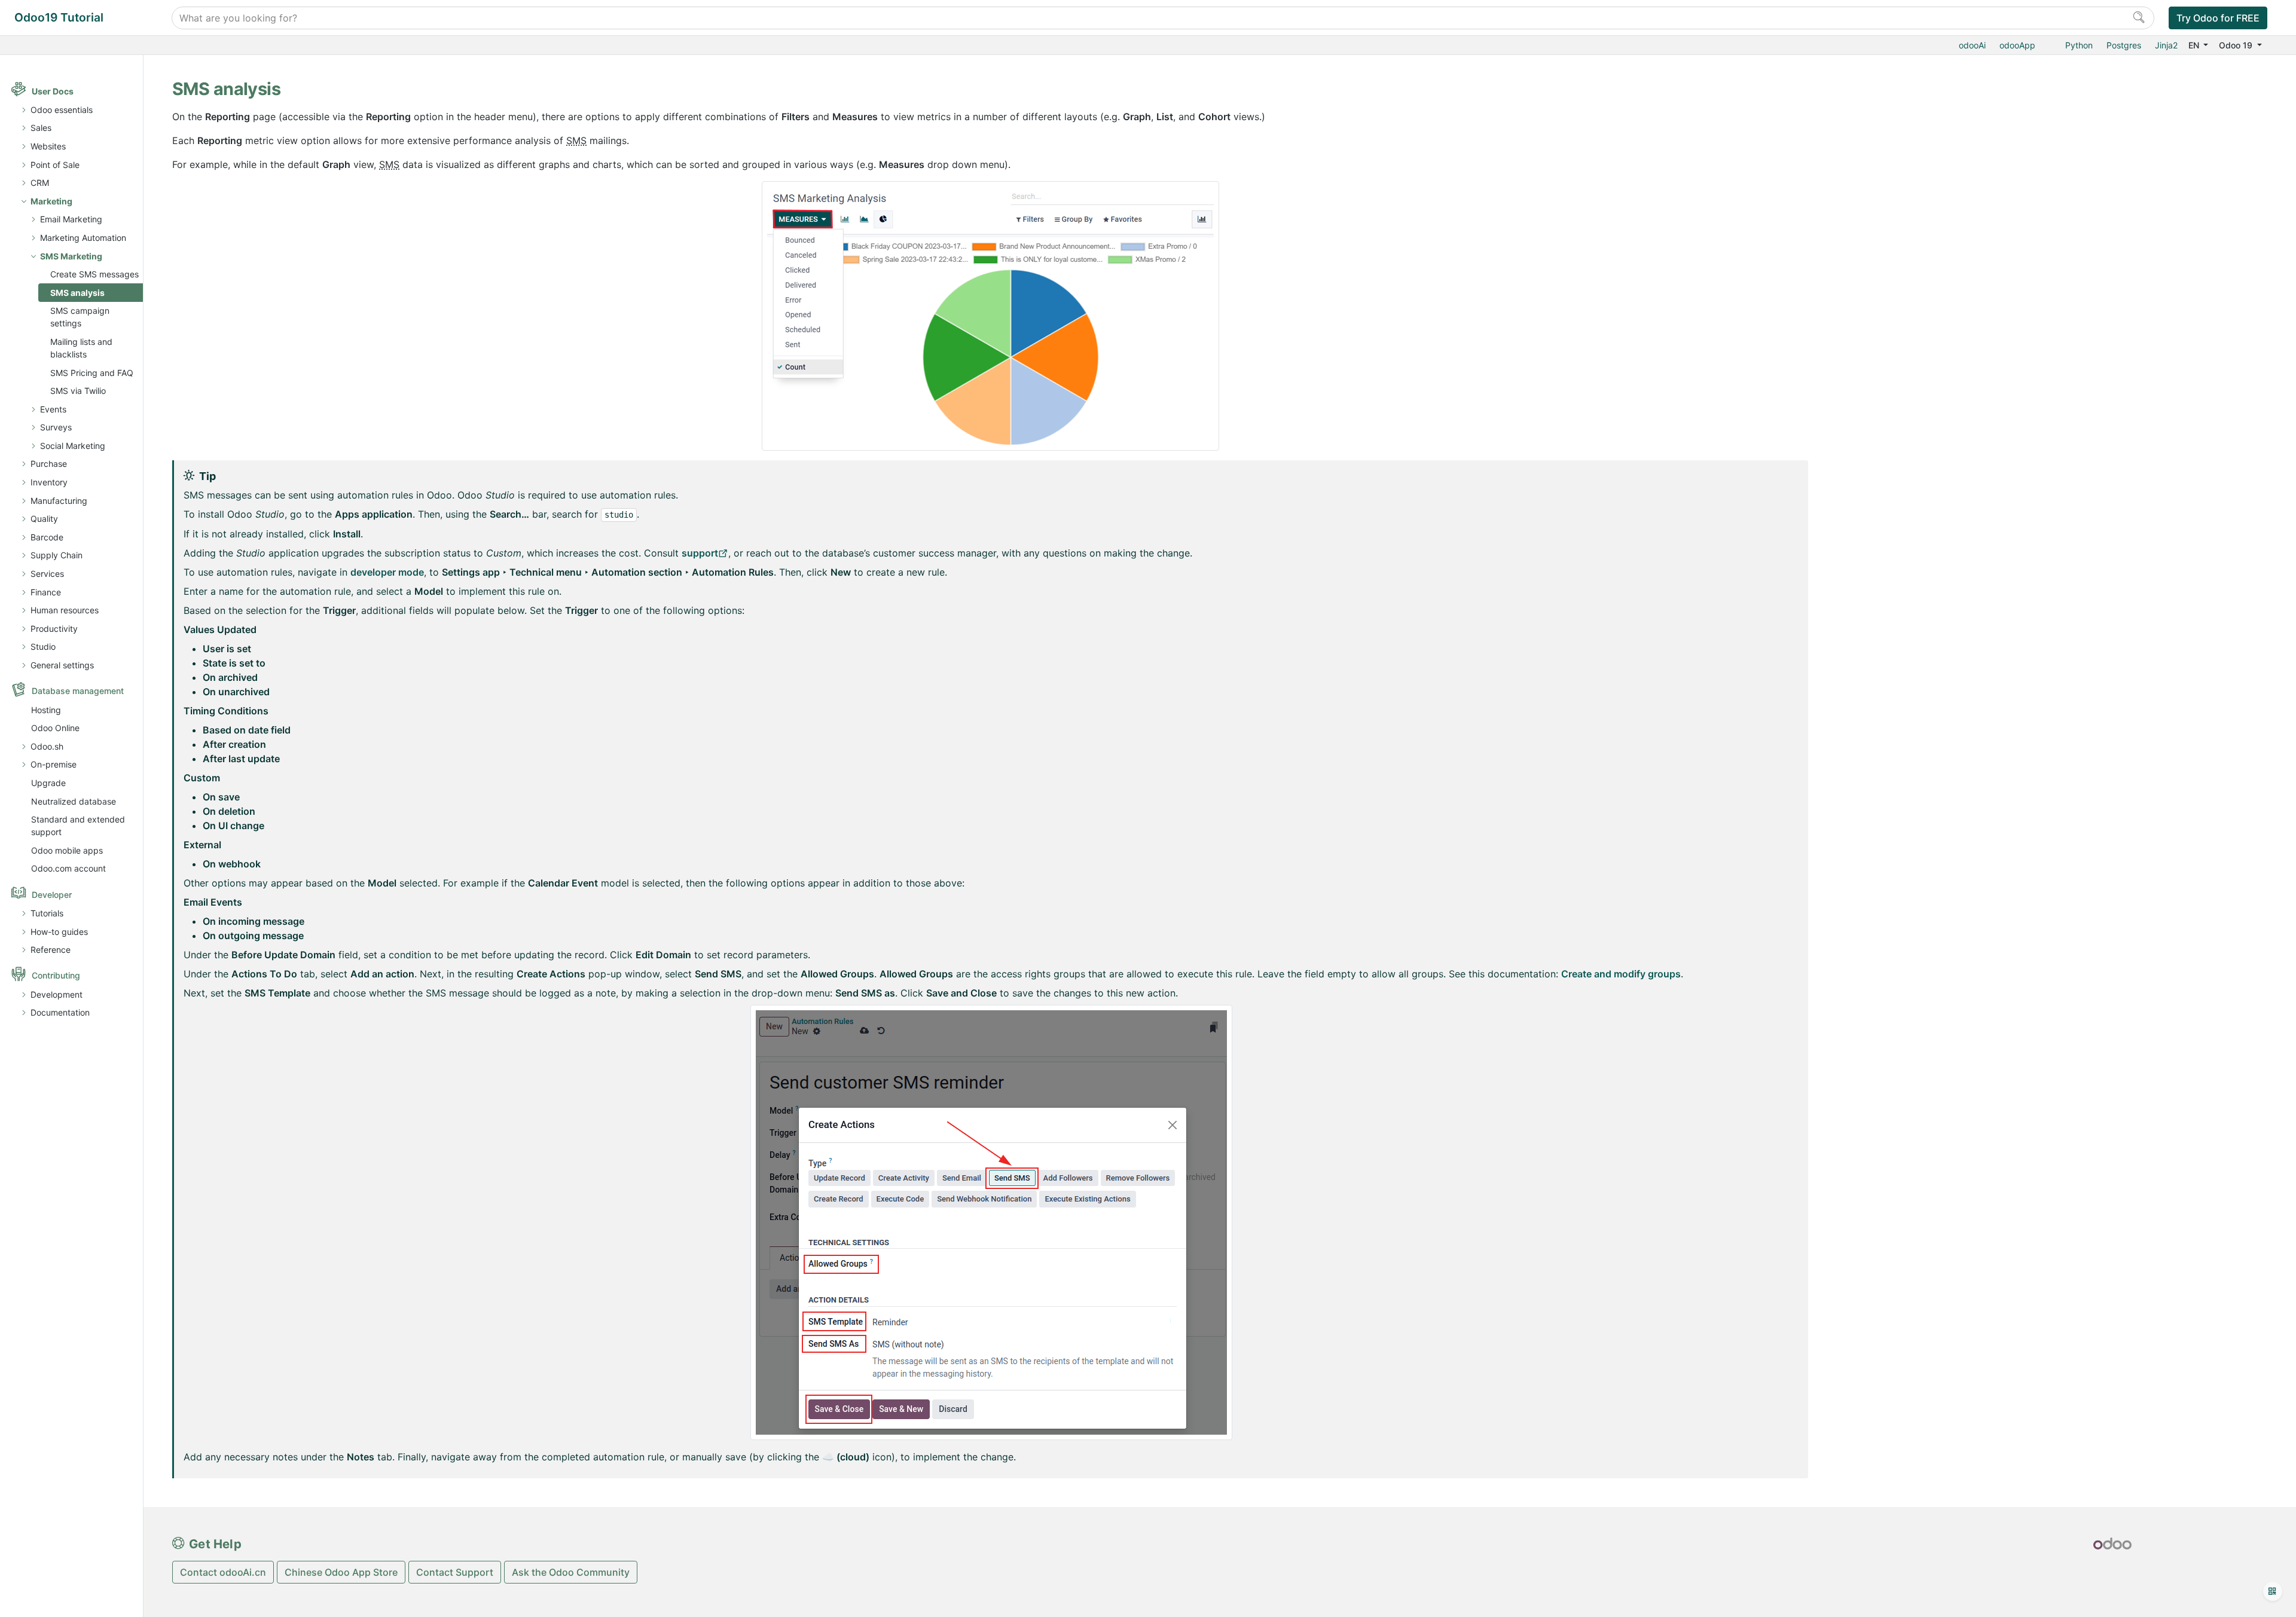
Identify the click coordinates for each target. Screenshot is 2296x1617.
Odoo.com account (68, 868)
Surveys (56, 427)
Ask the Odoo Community (571, 1572)
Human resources (65, 610)
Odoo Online (55, 728)
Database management (78, 691)
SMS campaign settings (80, 317)
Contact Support (455, 1572)
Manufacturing (59, 501)
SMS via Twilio (78, 391)
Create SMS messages (94, 274)
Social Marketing (73, 446)
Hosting (46, 710)
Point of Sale (55, 165)
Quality (44, 519)
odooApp (2017, 45)
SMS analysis (77, 293)
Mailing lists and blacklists (81, 348)
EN (2195, 45)
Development (57, 994)
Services (47, 574)
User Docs (53, 91)
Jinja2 (2166, 45)
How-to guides (59, 932)
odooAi (1972, 45)
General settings (62, 665)
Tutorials (47, 913)
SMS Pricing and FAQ (92, 373)
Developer (52, 895)
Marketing (51, 201)
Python (2079, 45)
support (700, 553)
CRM (40, 183)
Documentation (60, 1012)
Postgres (2124, 45)
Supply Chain (57, 555)
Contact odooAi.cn (223, 1572)
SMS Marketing (71, 256)
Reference (51, 950)
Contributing (56, 975)
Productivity (54, 629)
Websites (48, 146)
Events (53, 409)
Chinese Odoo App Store (341, 1572)
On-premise (54, 764)
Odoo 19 (2237, 45)
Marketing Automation (83, 238)
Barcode (47, 537)
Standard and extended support (78, 826)
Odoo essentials (62, 110)
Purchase (49, 464)
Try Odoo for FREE (2218, 18)
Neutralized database (74, 801)
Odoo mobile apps (67, 850)
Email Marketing (71, 219)
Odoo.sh (47, 746)
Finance (46, 592)
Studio (43, 647)
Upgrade (48, 783)
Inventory (49, 482)
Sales (41, 128)
